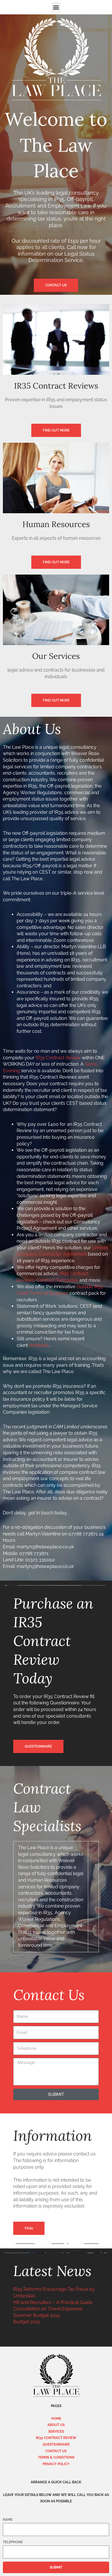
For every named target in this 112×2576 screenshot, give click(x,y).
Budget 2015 (27, 2322)
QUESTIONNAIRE (56, 2444)
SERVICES (56, 2431)
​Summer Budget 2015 (36, 2315)
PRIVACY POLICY (56, 2464)
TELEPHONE (13, 2542)
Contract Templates (58, 1280)
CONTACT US (56, 2451)
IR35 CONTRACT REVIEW (56, 2438)
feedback (39, 1345)
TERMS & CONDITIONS (56, 2457)
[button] (56, 7)
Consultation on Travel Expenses (48, 2309)
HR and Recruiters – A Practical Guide (53, 2302)
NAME (8, 2520)
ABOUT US (56, 2425)
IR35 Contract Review (58, 1058)
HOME (56, 2419)
